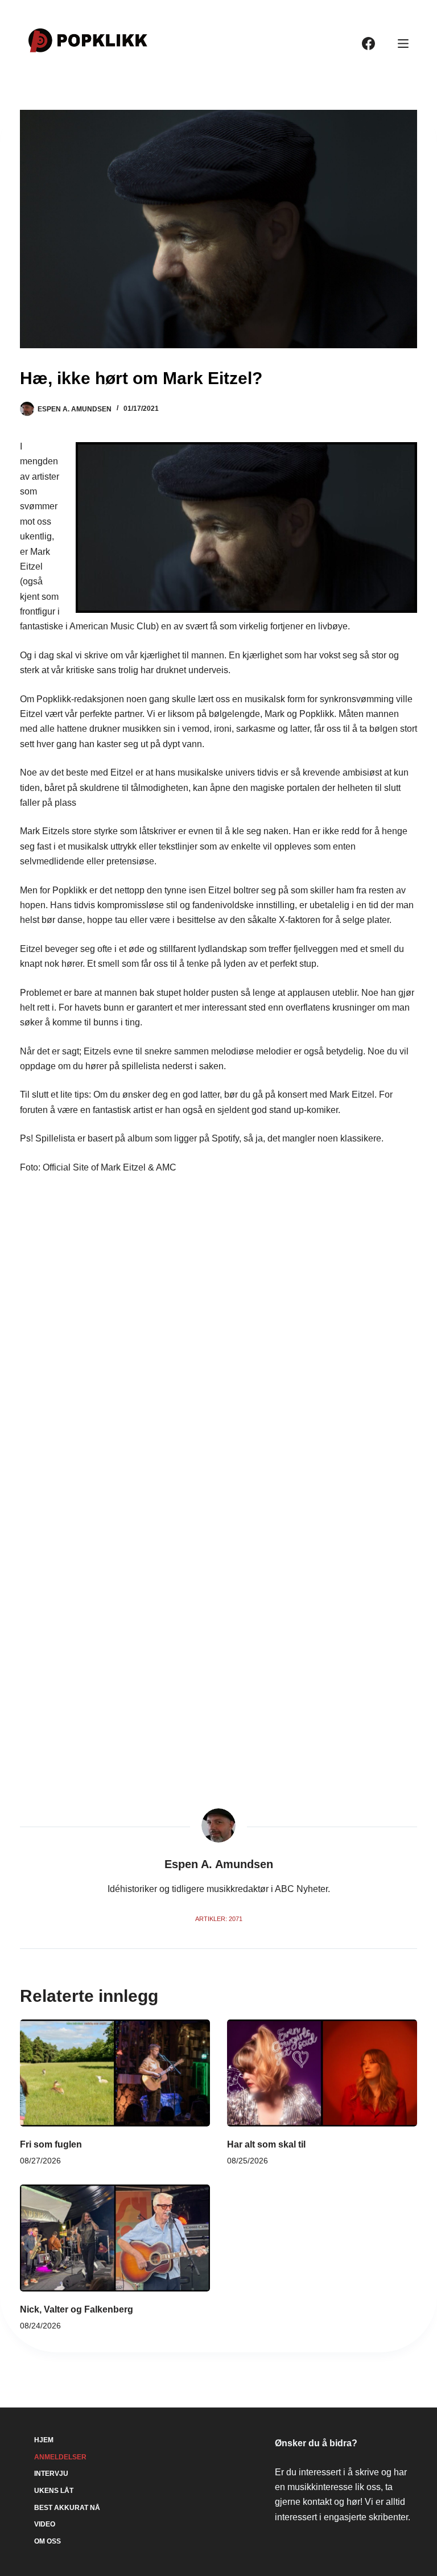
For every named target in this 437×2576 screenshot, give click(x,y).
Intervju (51, 2474)
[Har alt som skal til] (322, 2073)
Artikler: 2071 (219, 1919)
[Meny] (403, 44)
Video (45, 2524)
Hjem (44, 2440)
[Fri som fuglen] (115, 2073)
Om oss (48, 2541)
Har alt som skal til (266, 2144)
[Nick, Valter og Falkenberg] (115, 2238)
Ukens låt (54, 2491)
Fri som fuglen (51, 2144)
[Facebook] (368, 44)
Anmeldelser (60, 2457)
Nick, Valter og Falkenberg (77, 2309)
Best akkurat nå (67, 2508)
